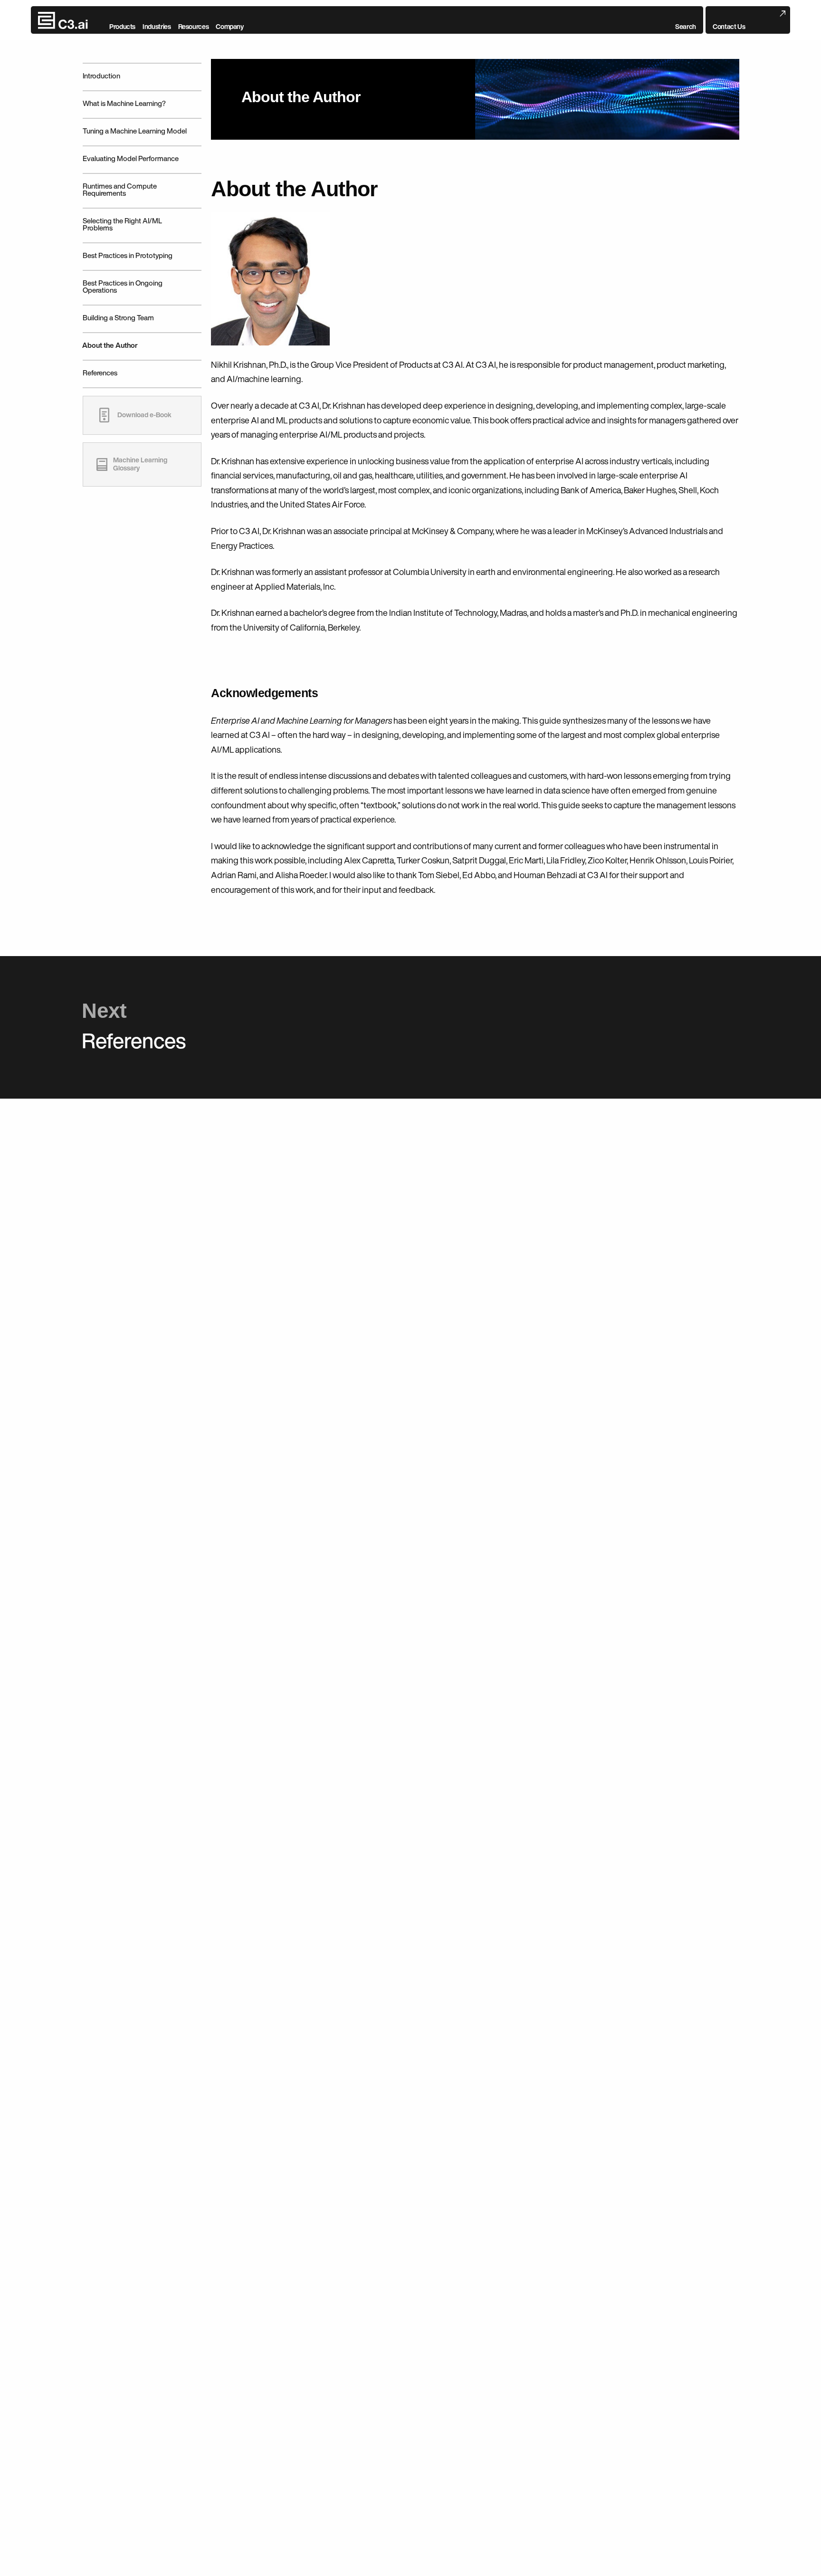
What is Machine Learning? (124, 103)
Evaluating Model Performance (131, 158)
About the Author (110, 345)
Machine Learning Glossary (140, 464)
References (100, 373)
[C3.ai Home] (63, 20)
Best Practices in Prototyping (128, 255)
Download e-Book (144, 415)
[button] (686, 20)
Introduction (101, 76)
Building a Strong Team (118, 318)
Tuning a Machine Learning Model (135, 131)
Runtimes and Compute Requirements (120, 190)
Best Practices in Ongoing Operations (123, 287)
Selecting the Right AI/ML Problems (122, 224)
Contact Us (729, 27)
